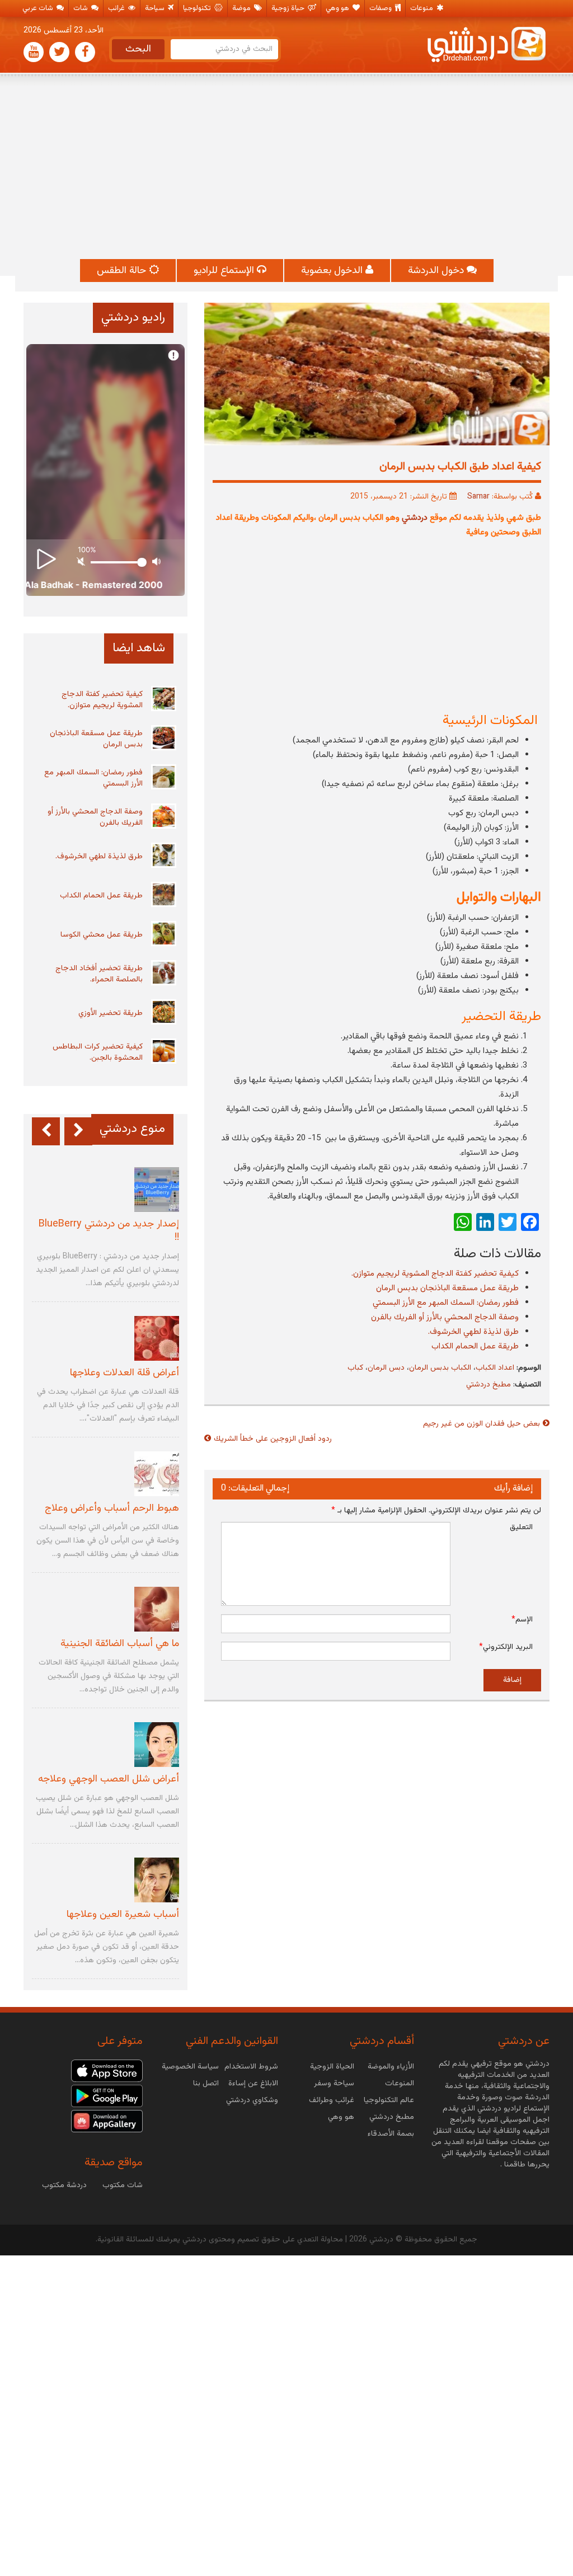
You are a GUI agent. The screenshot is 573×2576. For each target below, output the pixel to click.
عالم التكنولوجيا (389, 2100)
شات (81, 8)
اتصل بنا (206, 2084)
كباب (355, 1368)
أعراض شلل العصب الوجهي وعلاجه (109, 1779)
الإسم (522, 1620)
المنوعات (400, 2084)
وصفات (381, 8)
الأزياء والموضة (391, 2067)
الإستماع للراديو (225, 271)
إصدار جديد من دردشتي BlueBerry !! (109, 1231)
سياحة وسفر (334, 2084)
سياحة (156, 8)
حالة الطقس (123, 271)
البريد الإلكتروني (506, 1647)
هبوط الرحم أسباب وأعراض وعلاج (112, 1508)
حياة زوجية (289, 8)
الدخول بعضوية (333, 271)
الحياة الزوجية (332, 2067)
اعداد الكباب (495, 1368)
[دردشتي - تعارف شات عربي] (107, 2071)
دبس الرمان (386, 1368)
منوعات (422, 8)
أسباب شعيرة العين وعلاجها (123, 1915)
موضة (242, 8)
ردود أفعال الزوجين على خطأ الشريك (273, 1439)
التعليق (521, 1527)
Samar (478, 497)
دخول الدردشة (437, 271)
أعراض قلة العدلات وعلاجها (125, 1373)
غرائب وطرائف (332, 2100)
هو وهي (338, 8)
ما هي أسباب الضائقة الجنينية (120, 1644)
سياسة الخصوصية (190, 2067)
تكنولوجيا (198, 8)
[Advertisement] (286, 167)
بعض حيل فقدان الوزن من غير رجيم (482, 1424)
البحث (138, 49)
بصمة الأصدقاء (391, 2134)
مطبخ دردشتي (489, 1385)
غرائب (117, 8)
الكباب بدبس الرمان (440, 1368)
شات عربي (39, 8)
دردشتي (415, 518)
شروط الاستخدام (251, 2067)
